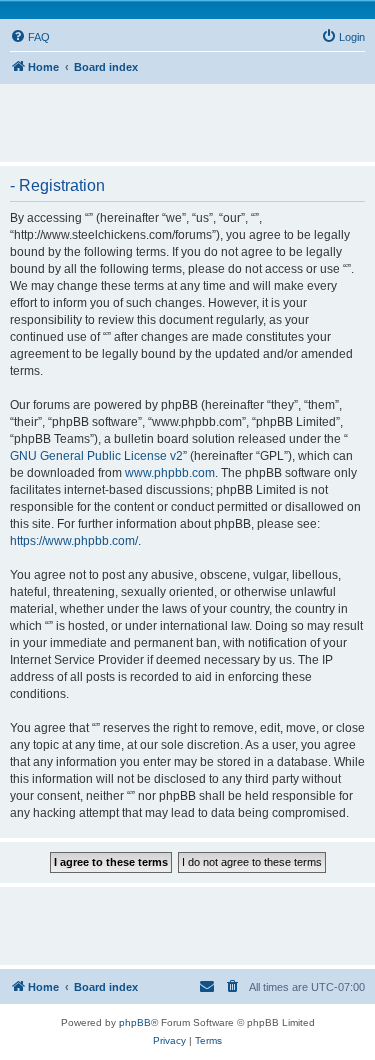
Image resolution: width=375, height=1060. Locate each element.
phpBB (135, 1022)
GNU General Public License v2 (96, 456)
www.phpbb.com (170, 473)
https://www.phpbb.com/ (74, 541)
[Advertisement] (192, 114)
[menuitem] (30, 37)
